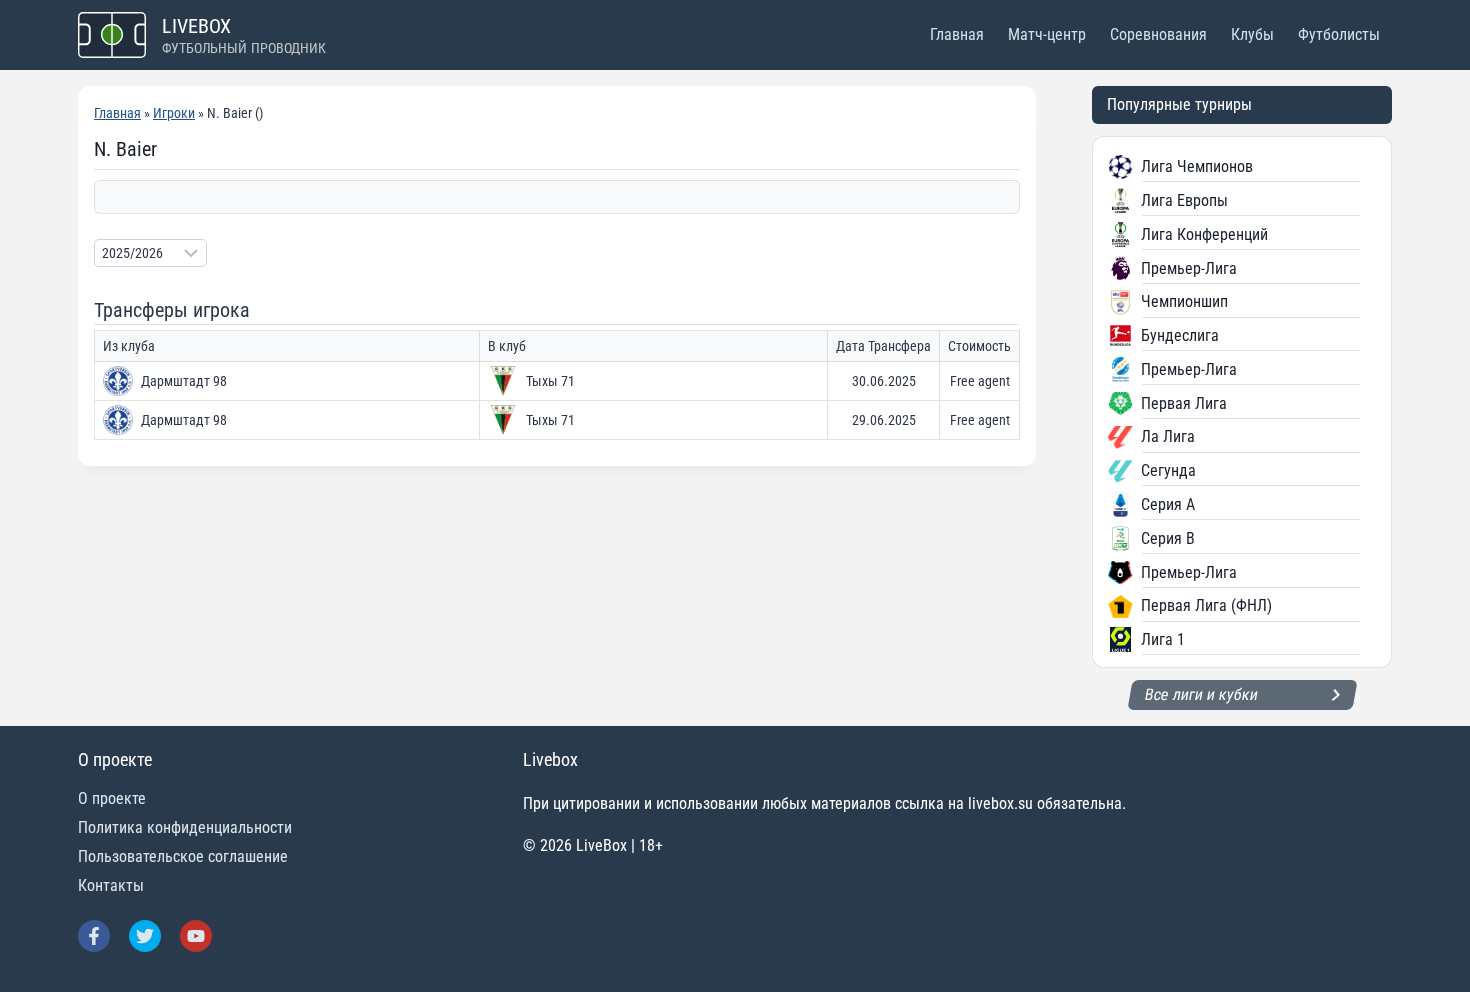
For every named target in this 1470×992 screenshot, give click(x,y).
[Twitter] (145, 936)
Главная (957, 34)
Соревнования (1158, 34)
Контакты (111, 885)
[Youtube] (196, 936)
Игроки (174, 113)
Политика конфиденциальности (185, 827)
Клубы (1252, 34)
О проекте (112, 798)
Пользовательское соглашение (183, 856)
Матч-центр (1047, 34)
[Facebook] (94, 936)
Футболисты (1339, 34)
